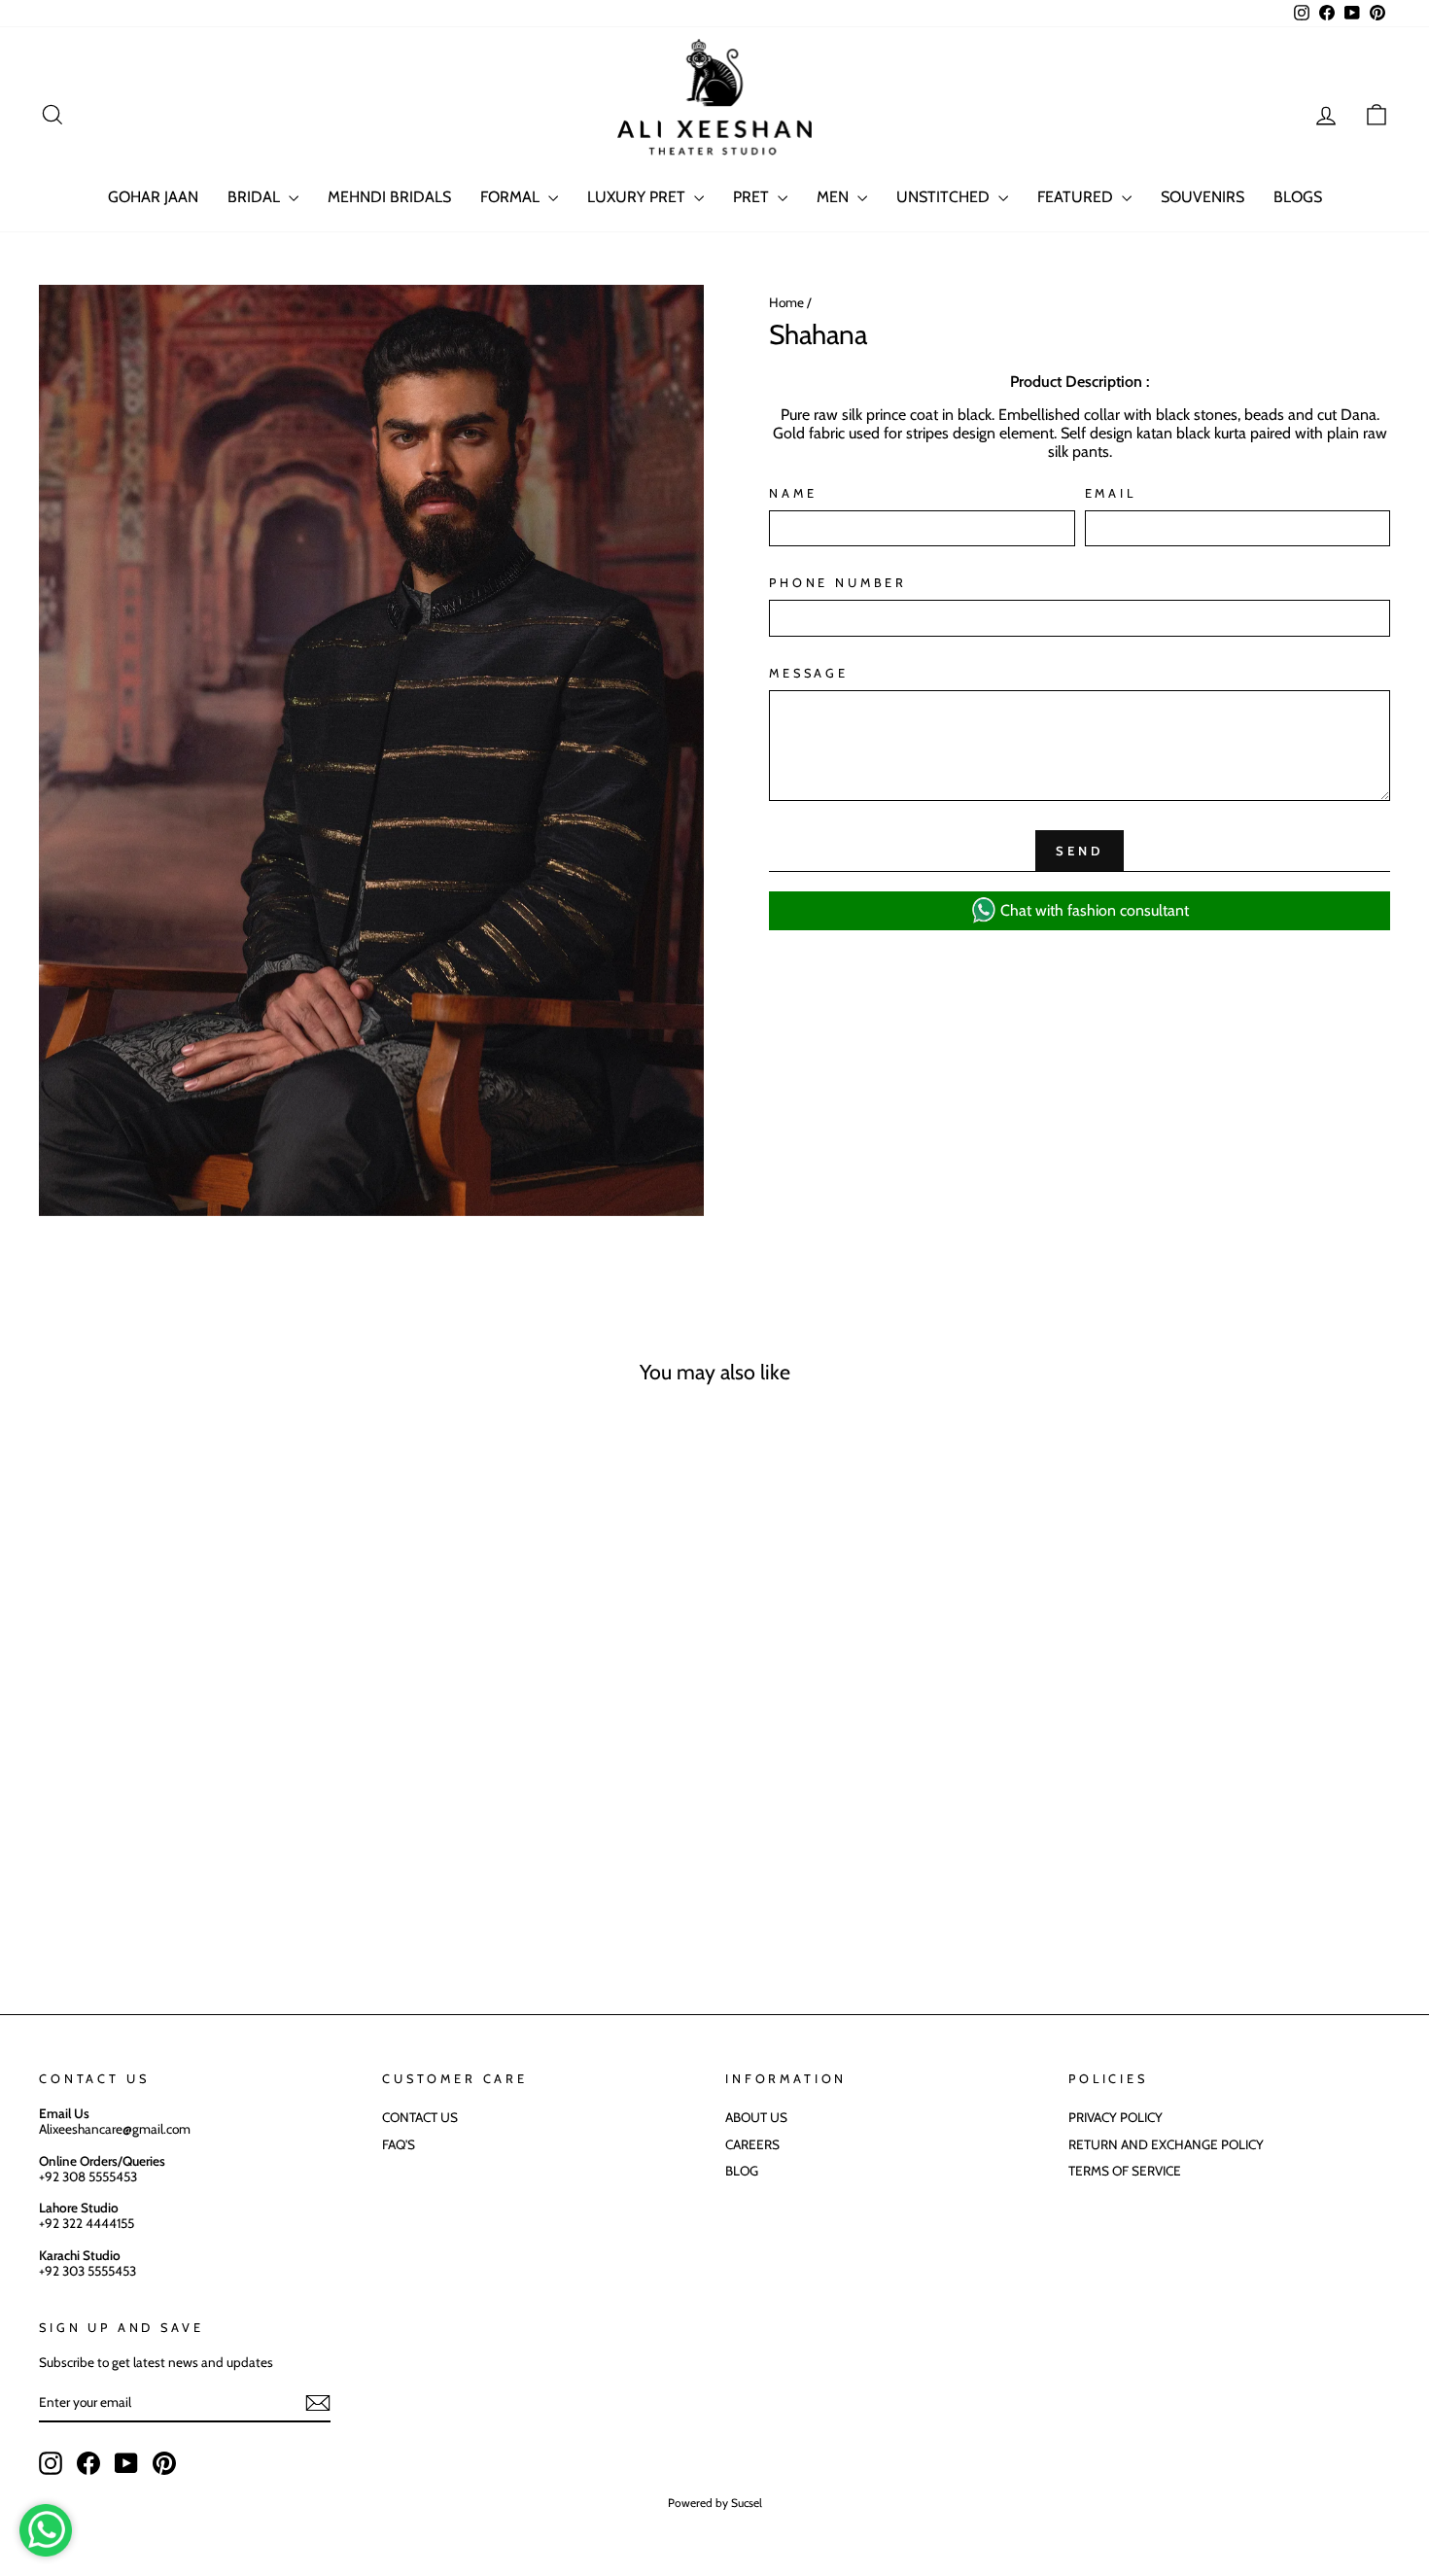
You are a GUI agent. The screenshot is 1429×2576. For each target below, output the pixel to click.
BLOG (742, 2171)
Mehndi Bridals (389, 197)
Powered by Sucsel (715, 2503)
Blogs (1298, 197)
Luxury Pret (638, 197)
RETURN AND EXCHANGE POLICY (1166, 2144)
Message (809, 673)
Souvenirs (1202, 197)
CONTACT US (420, 2117)
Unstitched (945, 197)
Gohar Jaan (153, 197)
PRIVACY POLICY (1115, 2117)
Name (793, 493)
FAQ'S (399, 2144)
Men (835, 197)
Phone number (838, 583)
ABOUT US (756, 2117)
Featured (1077, 197)
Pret (753, 197)
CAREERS (752, 2144)
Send (1080, 851)
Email (1111, 493)
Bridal (256, 197)
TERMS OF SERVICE (1125, 2171)
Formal (512, 197)
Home (786, 302)
